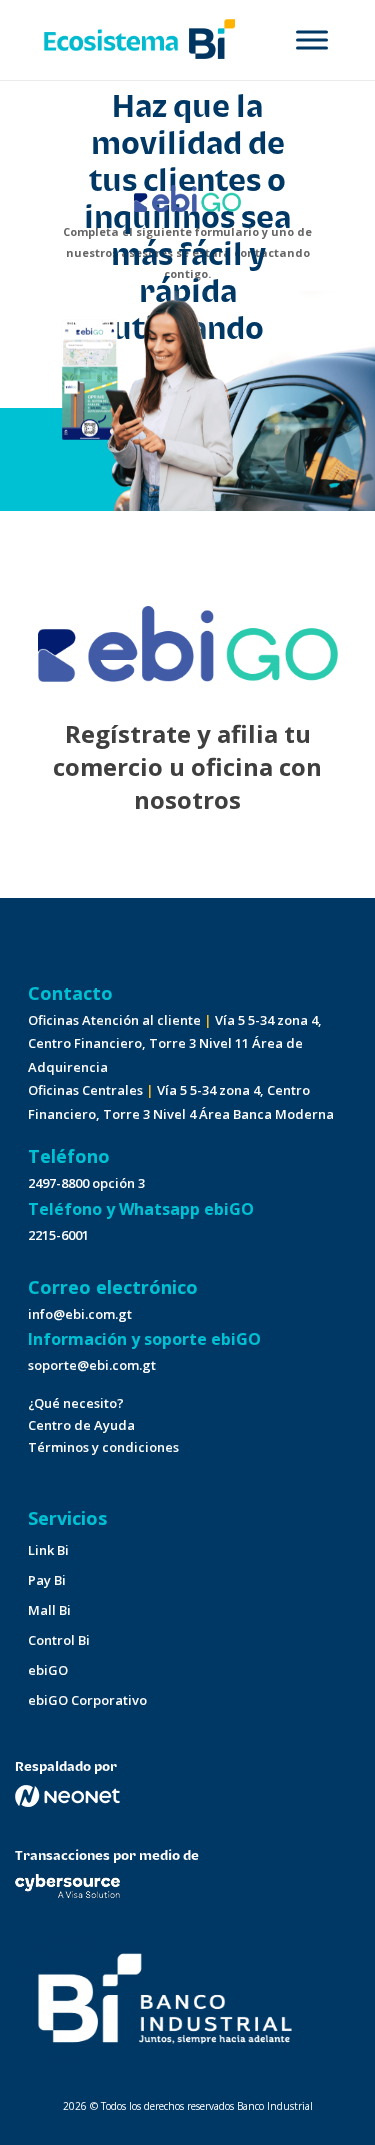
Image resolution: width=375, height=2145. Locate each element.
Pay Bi (47, 1580)
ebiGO (48, 1670)
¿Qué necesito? (76, 1403)
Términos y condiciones (103, 1447)
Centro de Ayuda (81, 1425)
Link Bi (48, 1550)
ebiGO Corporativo (87, 1700)
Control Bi (59, 1640)
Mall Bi (49, 1610)
